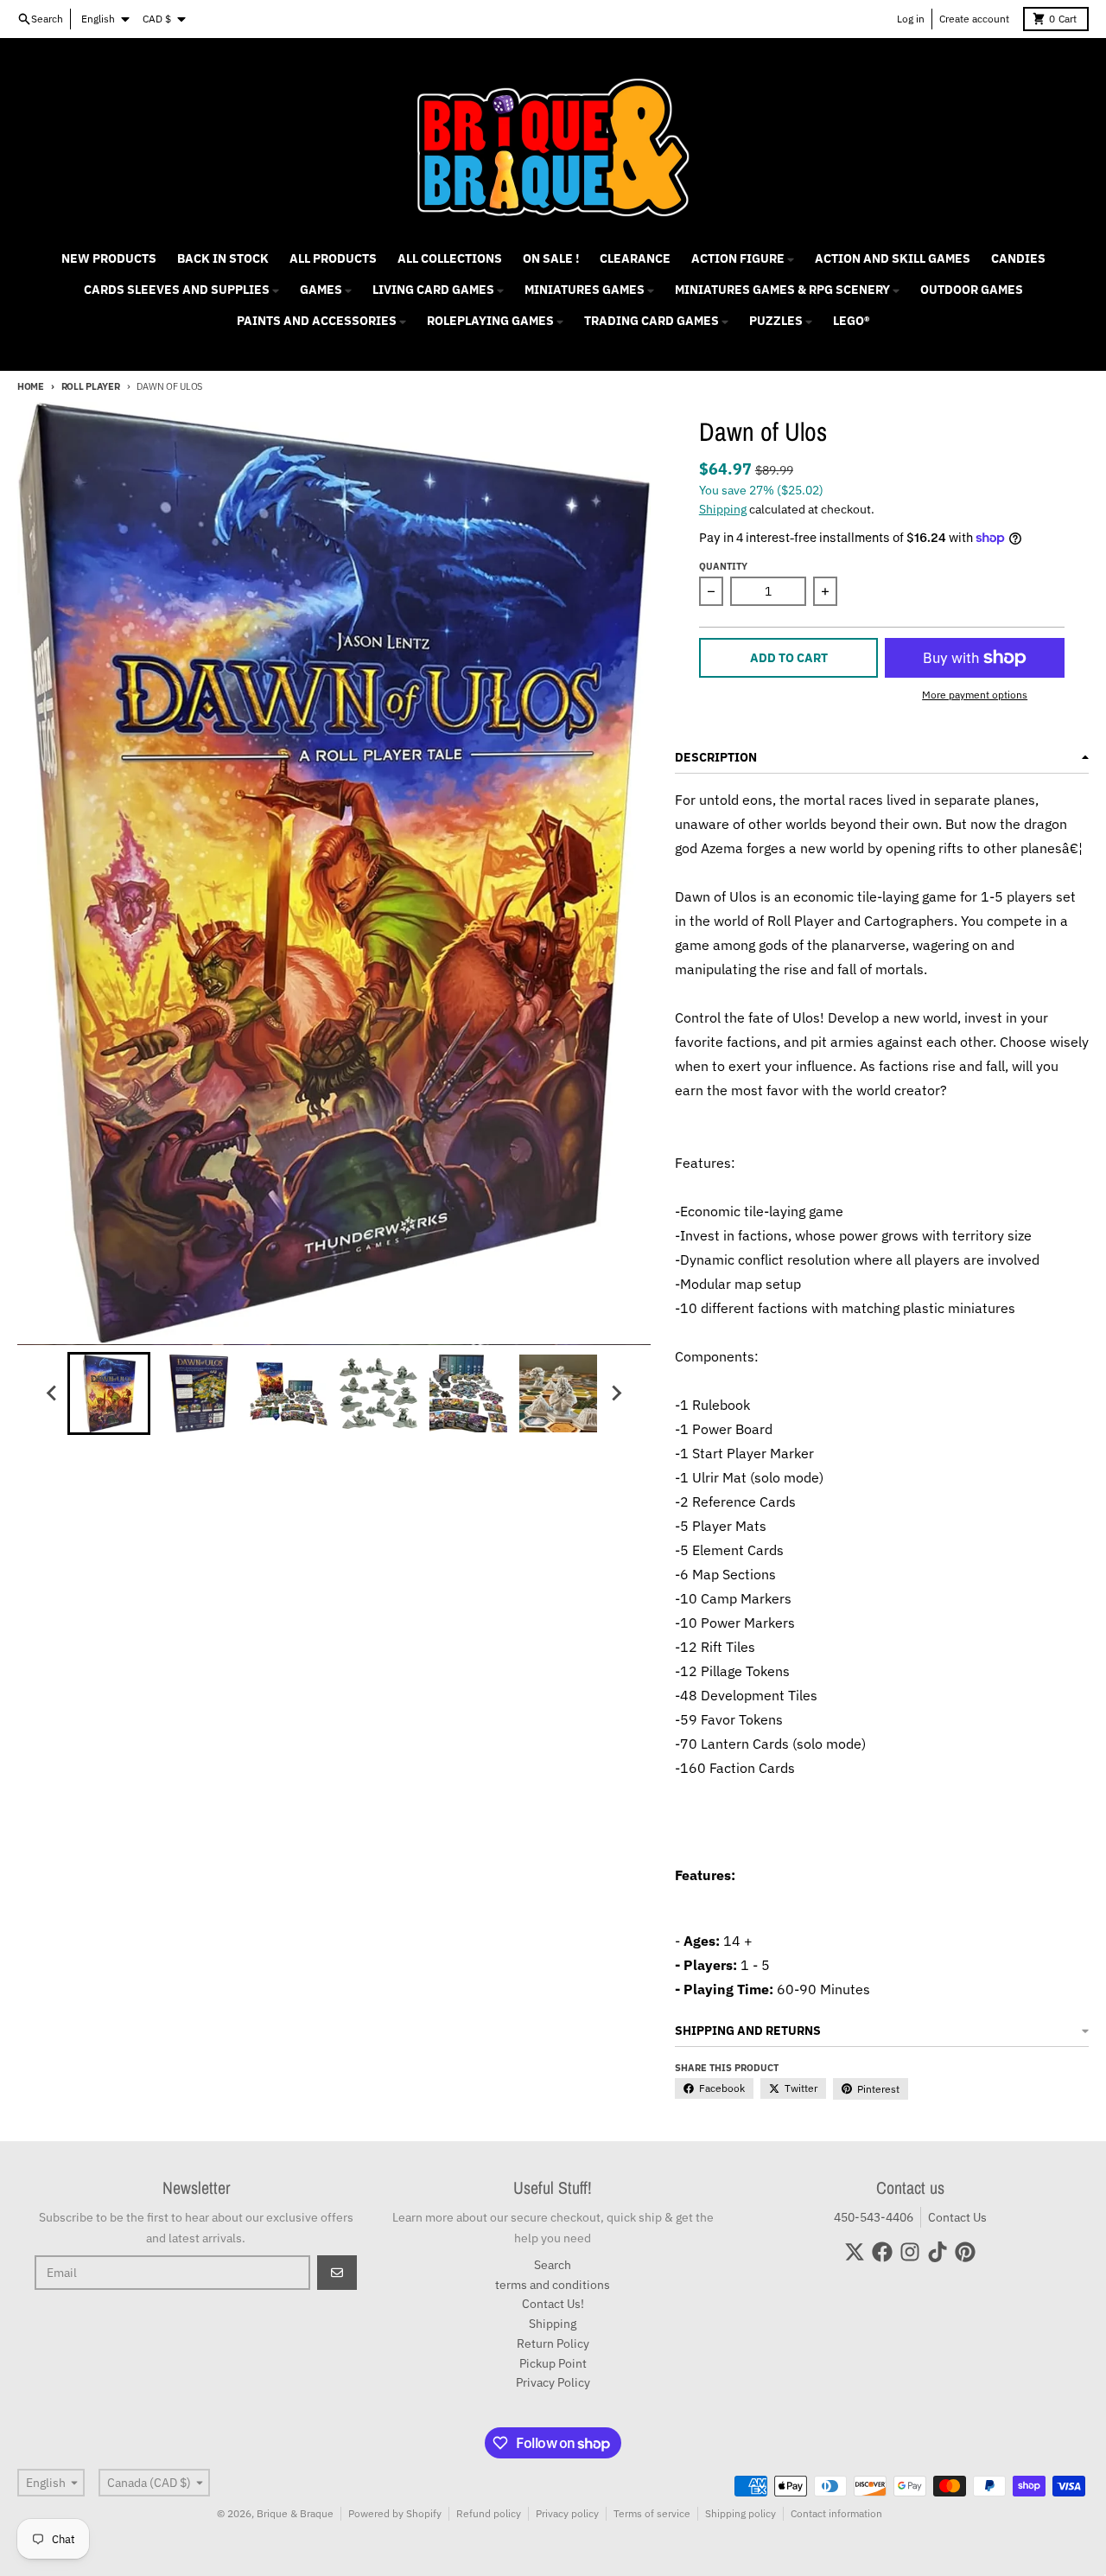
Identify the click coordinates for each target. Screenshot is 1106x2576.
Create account (974, 19)
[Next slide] (615, 1393)
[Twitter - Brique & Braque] (855, 2252)
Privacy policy (567, 2513)
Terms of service (652, 2513)
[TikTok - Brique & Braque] (938, 2252)
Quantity (723, 566)
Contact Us (957, 2217)
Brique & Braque (295, 2513)
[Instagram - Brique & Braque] (910, 2252)
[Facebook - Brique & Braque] (882, 2252)
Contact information (836, 2513)
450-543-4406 (874, 2217)
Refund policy (489, 2513)
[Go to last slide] (52, 1393)
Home (31, 386)
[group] (109, 1393)
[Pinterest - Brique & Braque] (965, 2252)
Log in (911, 19)
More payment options (975, 695)
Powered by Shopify (395, 2513)
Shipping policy (741, 2513)
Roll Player (91, 386)
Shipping (723, 509)
